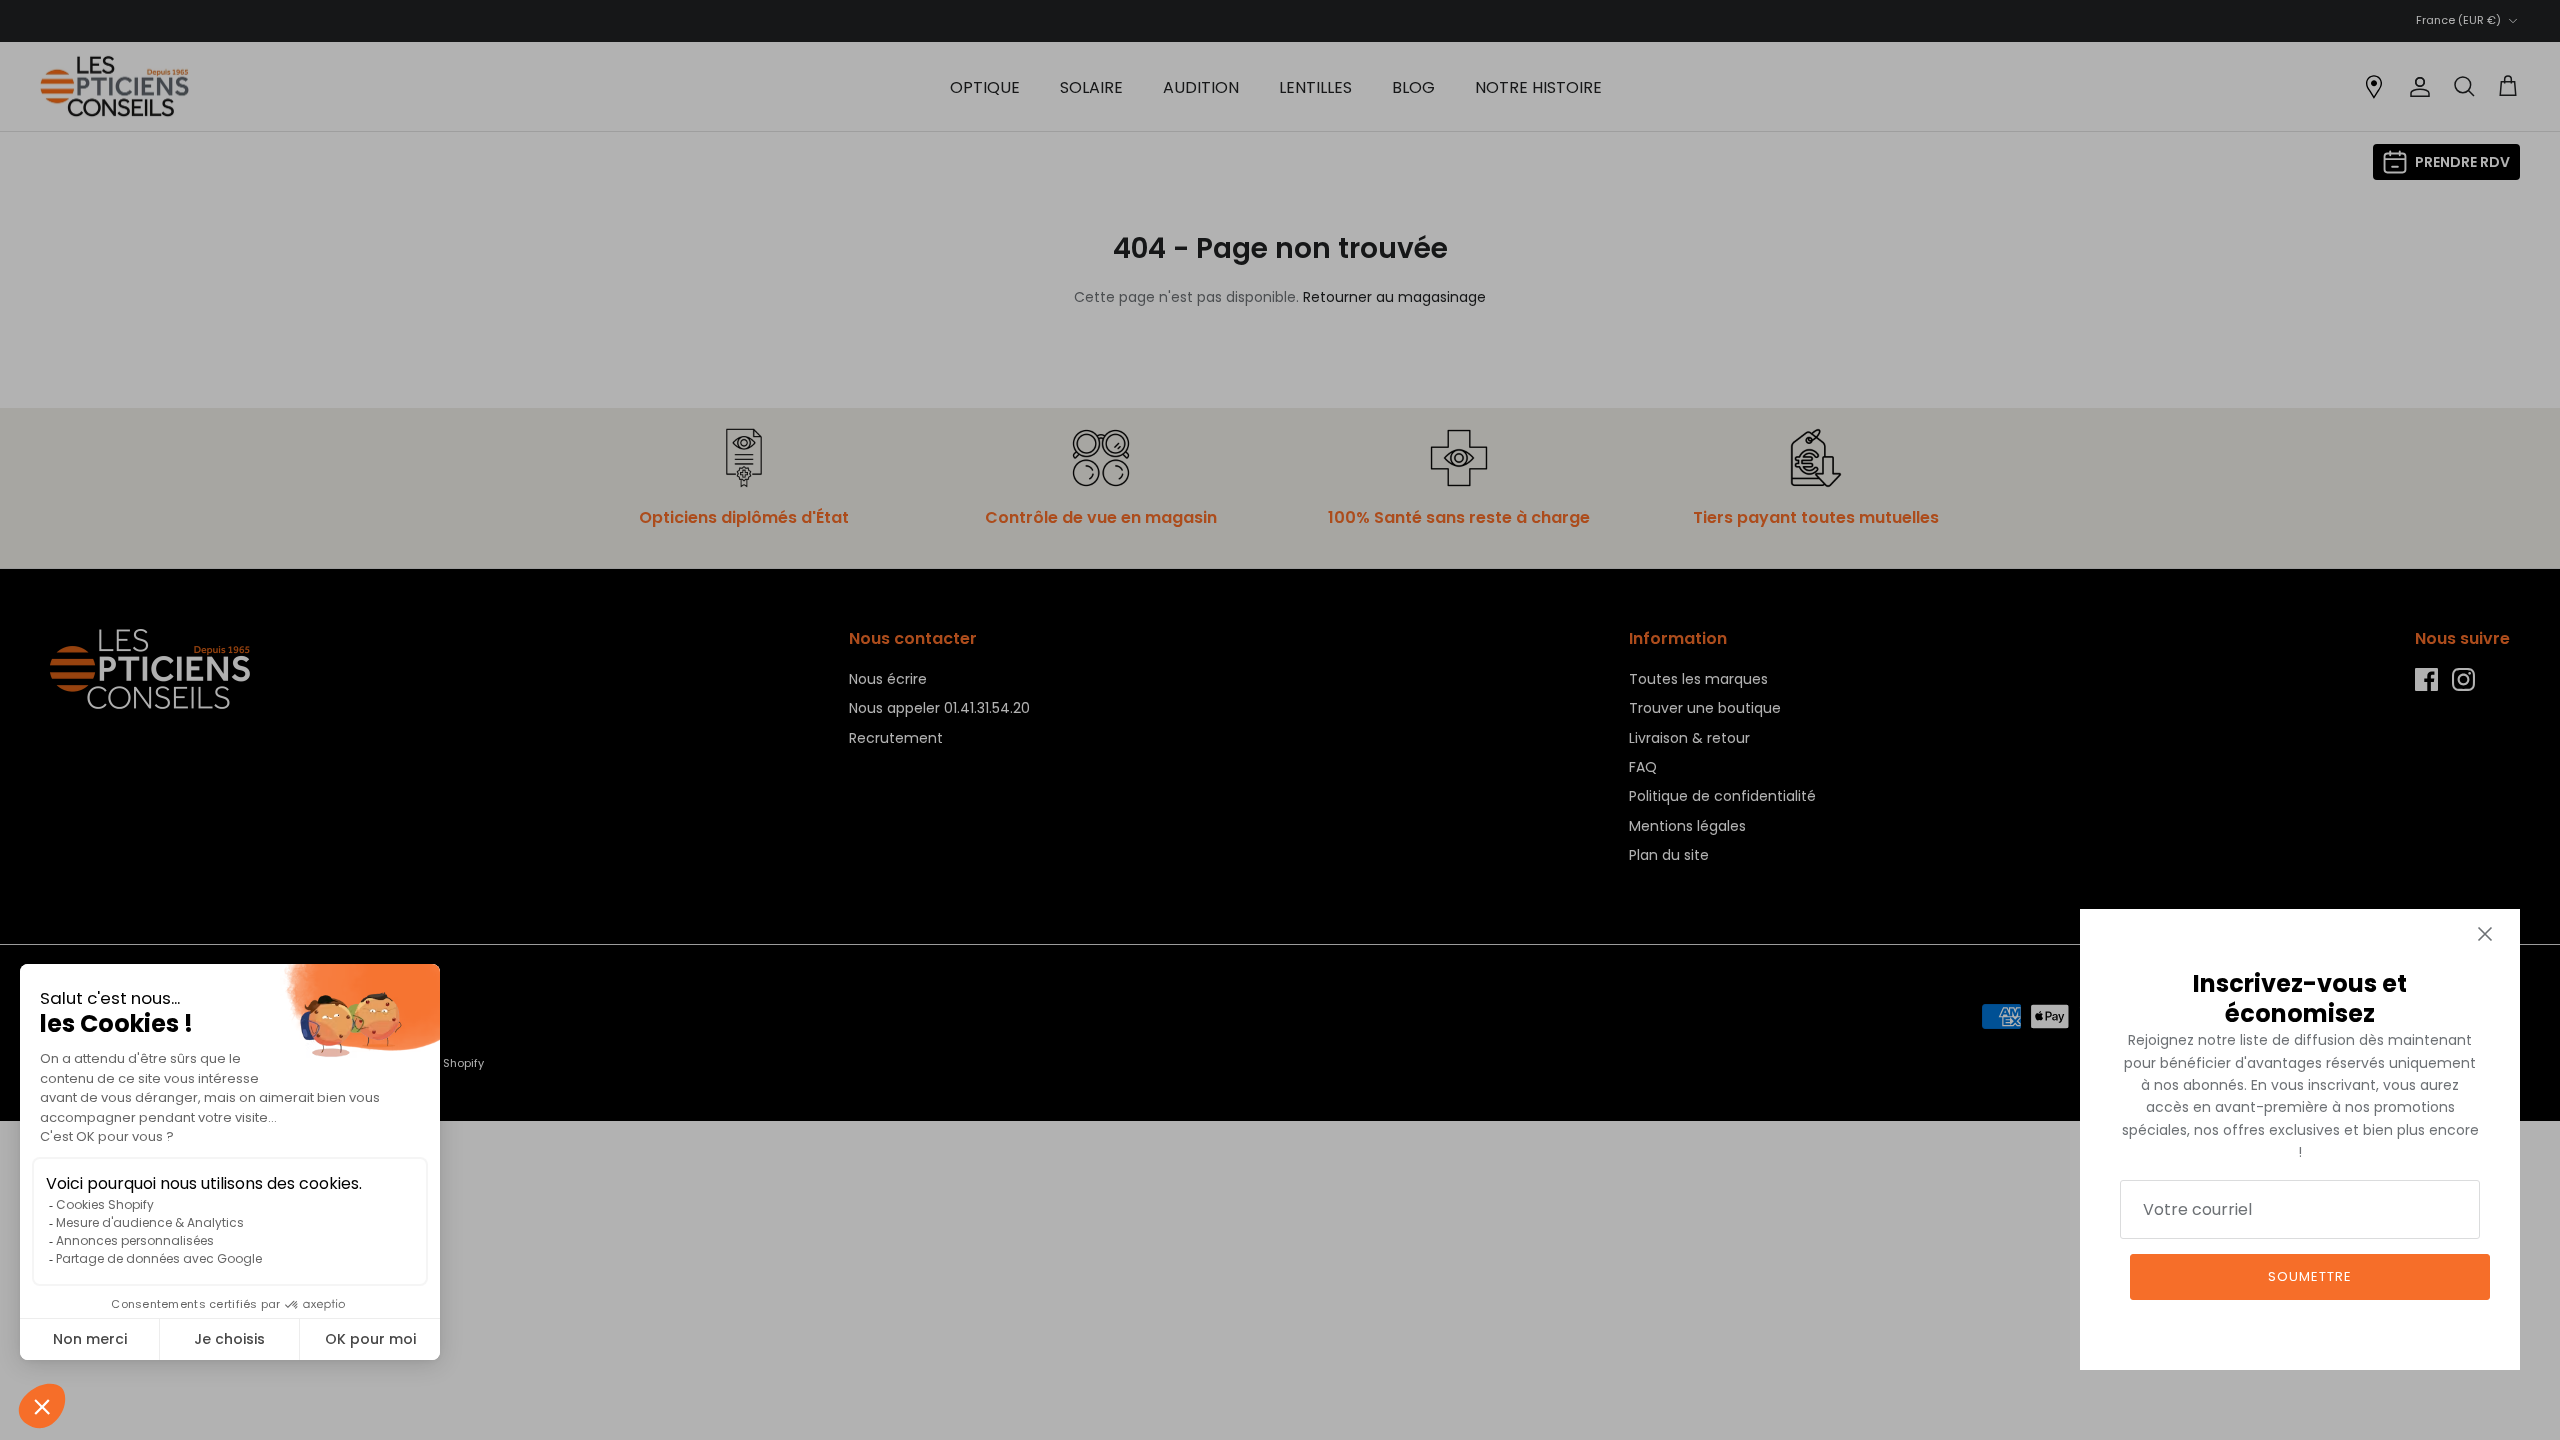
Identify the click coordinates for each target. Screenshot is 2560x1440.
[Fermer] (2485, 934)
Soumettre (2310, 1276)
